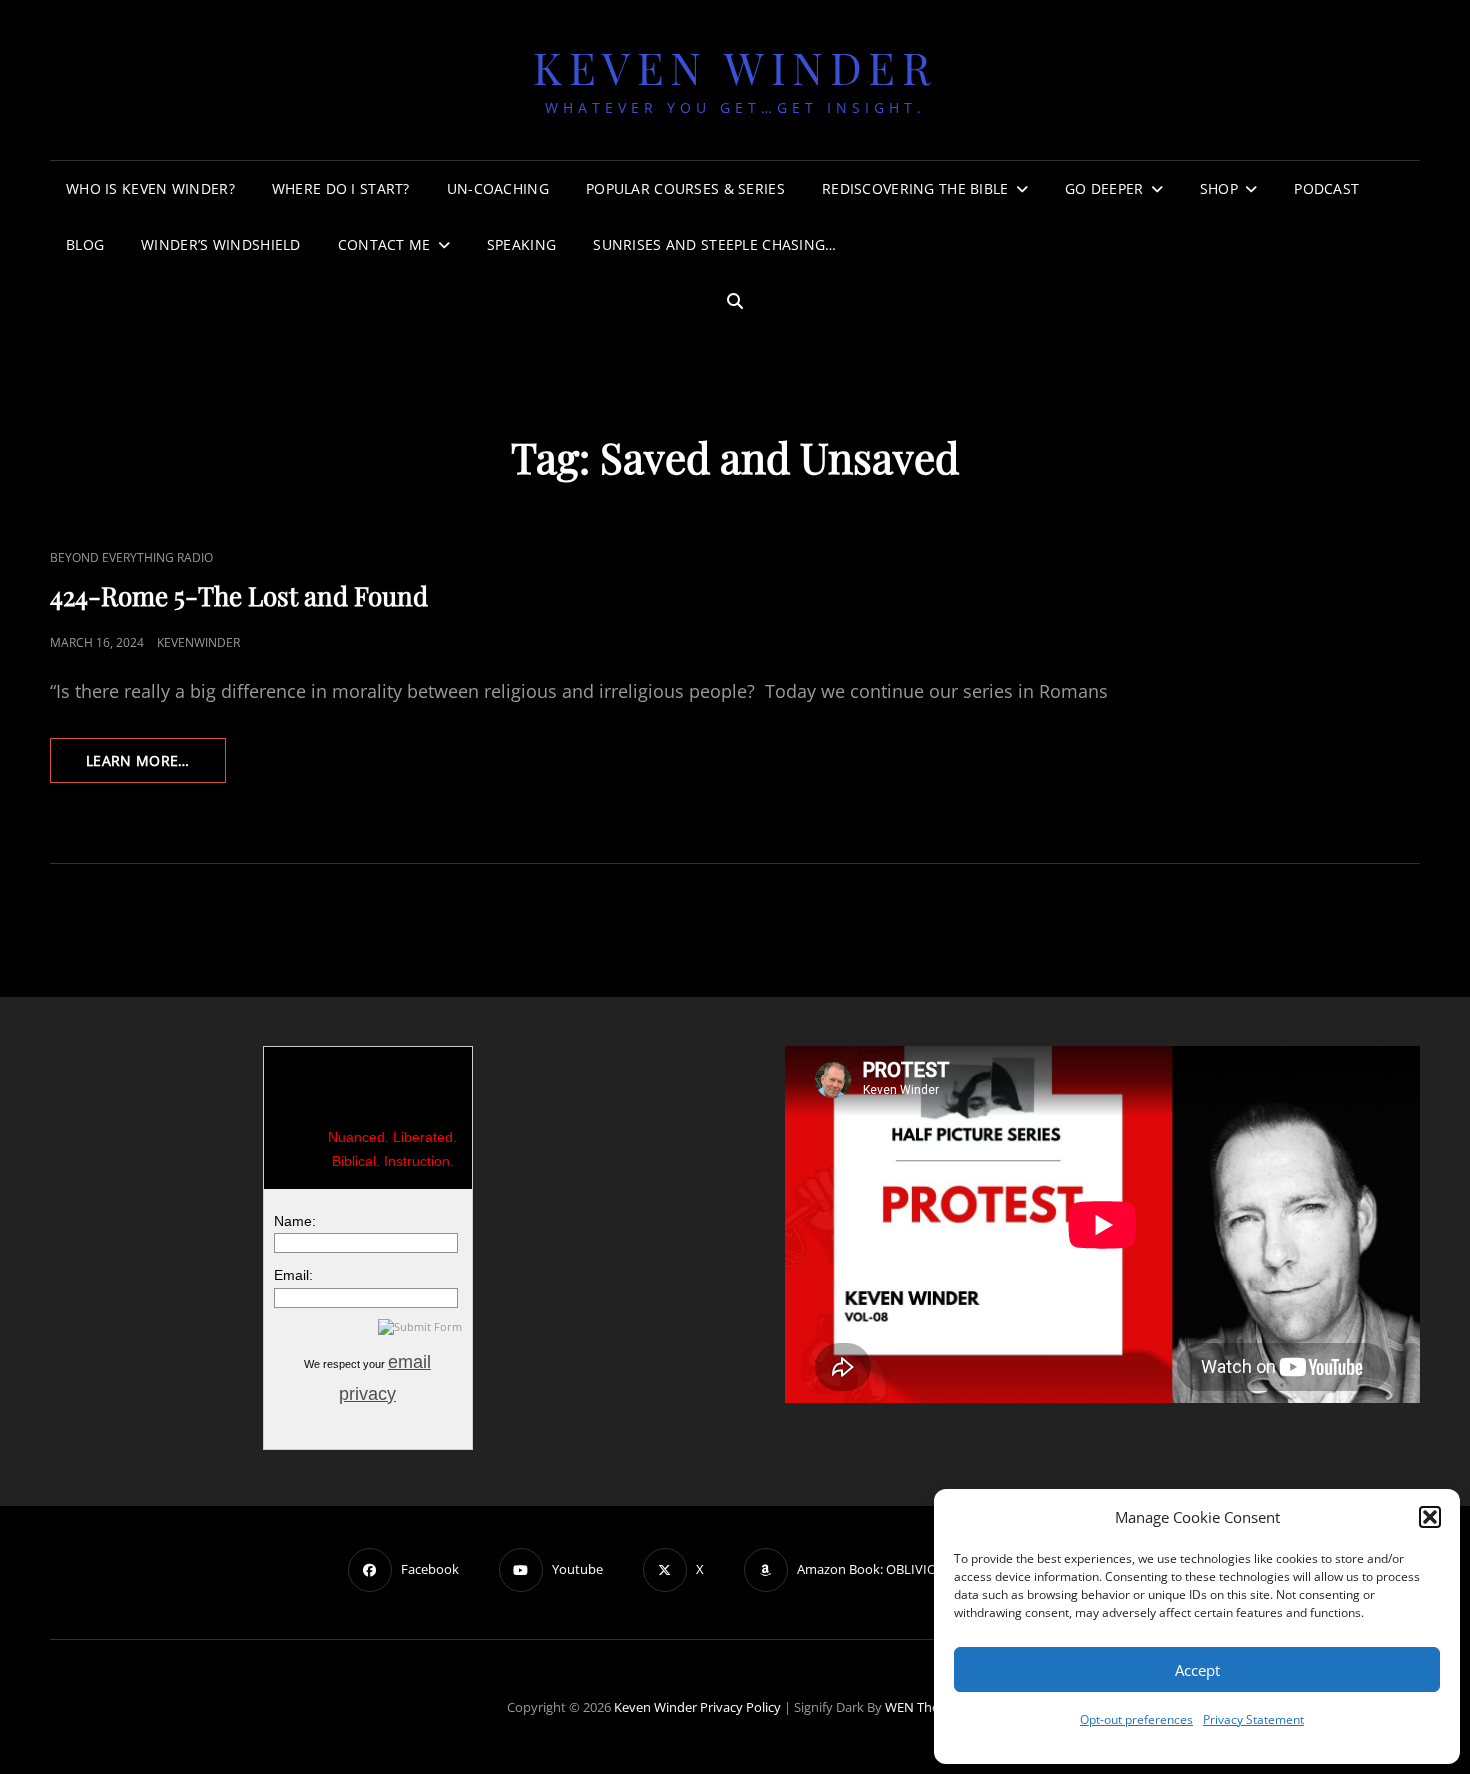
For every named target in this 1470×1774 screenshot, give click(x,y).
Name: (295, 1221)
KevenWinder (198, 642)
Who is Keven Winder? (150, 188)
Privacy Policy (740, 1707)
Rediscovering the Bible (915, 188)
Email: (293, 1275)
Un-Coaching (498, 188)
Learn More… (156, 766)
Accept (1197, 1670)
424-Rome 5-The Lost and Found (239, 595)
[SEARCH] (735, 301)
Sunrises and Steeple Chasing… (714, 244)
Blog (85, 244)
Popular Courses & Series (685, 188)
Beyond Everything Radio (131, 557)
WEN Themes (924, 1707)
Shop (1219, 188)
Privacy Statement (1253, 1719)
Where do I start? (341, 188)
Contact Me (384, 244)
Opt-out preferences (1136, 1719)
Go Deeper (1104, 188)
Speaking (521, 244)
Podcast (1326, 188)
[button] (1430, 1517)
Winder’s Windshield (221, 244)
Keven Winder (735, 66)
